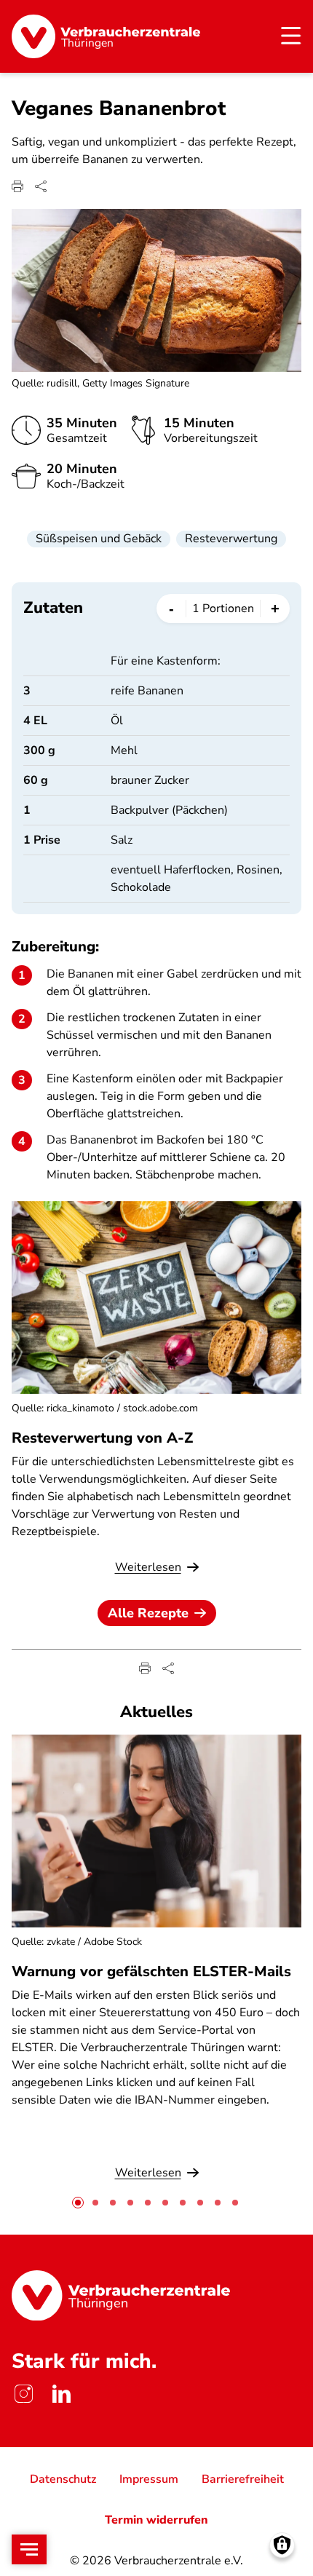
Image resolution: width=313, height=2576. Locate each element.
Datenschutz (63, 2479)
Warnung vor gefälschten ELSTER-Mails (151, 1971)
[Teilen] (41, 186)
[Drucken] (17, 186)
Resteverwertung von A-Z (102, 1438)
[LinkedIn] (61, 2393)
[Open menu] (29, 2549)
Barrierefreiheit (243, 2479)
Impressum (149, 2479)
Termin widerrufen (156, 2520)
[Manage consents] (282, 2545)
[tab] (78, 2203)
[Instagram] (23, 2393)
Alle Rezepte (148, 1613)
